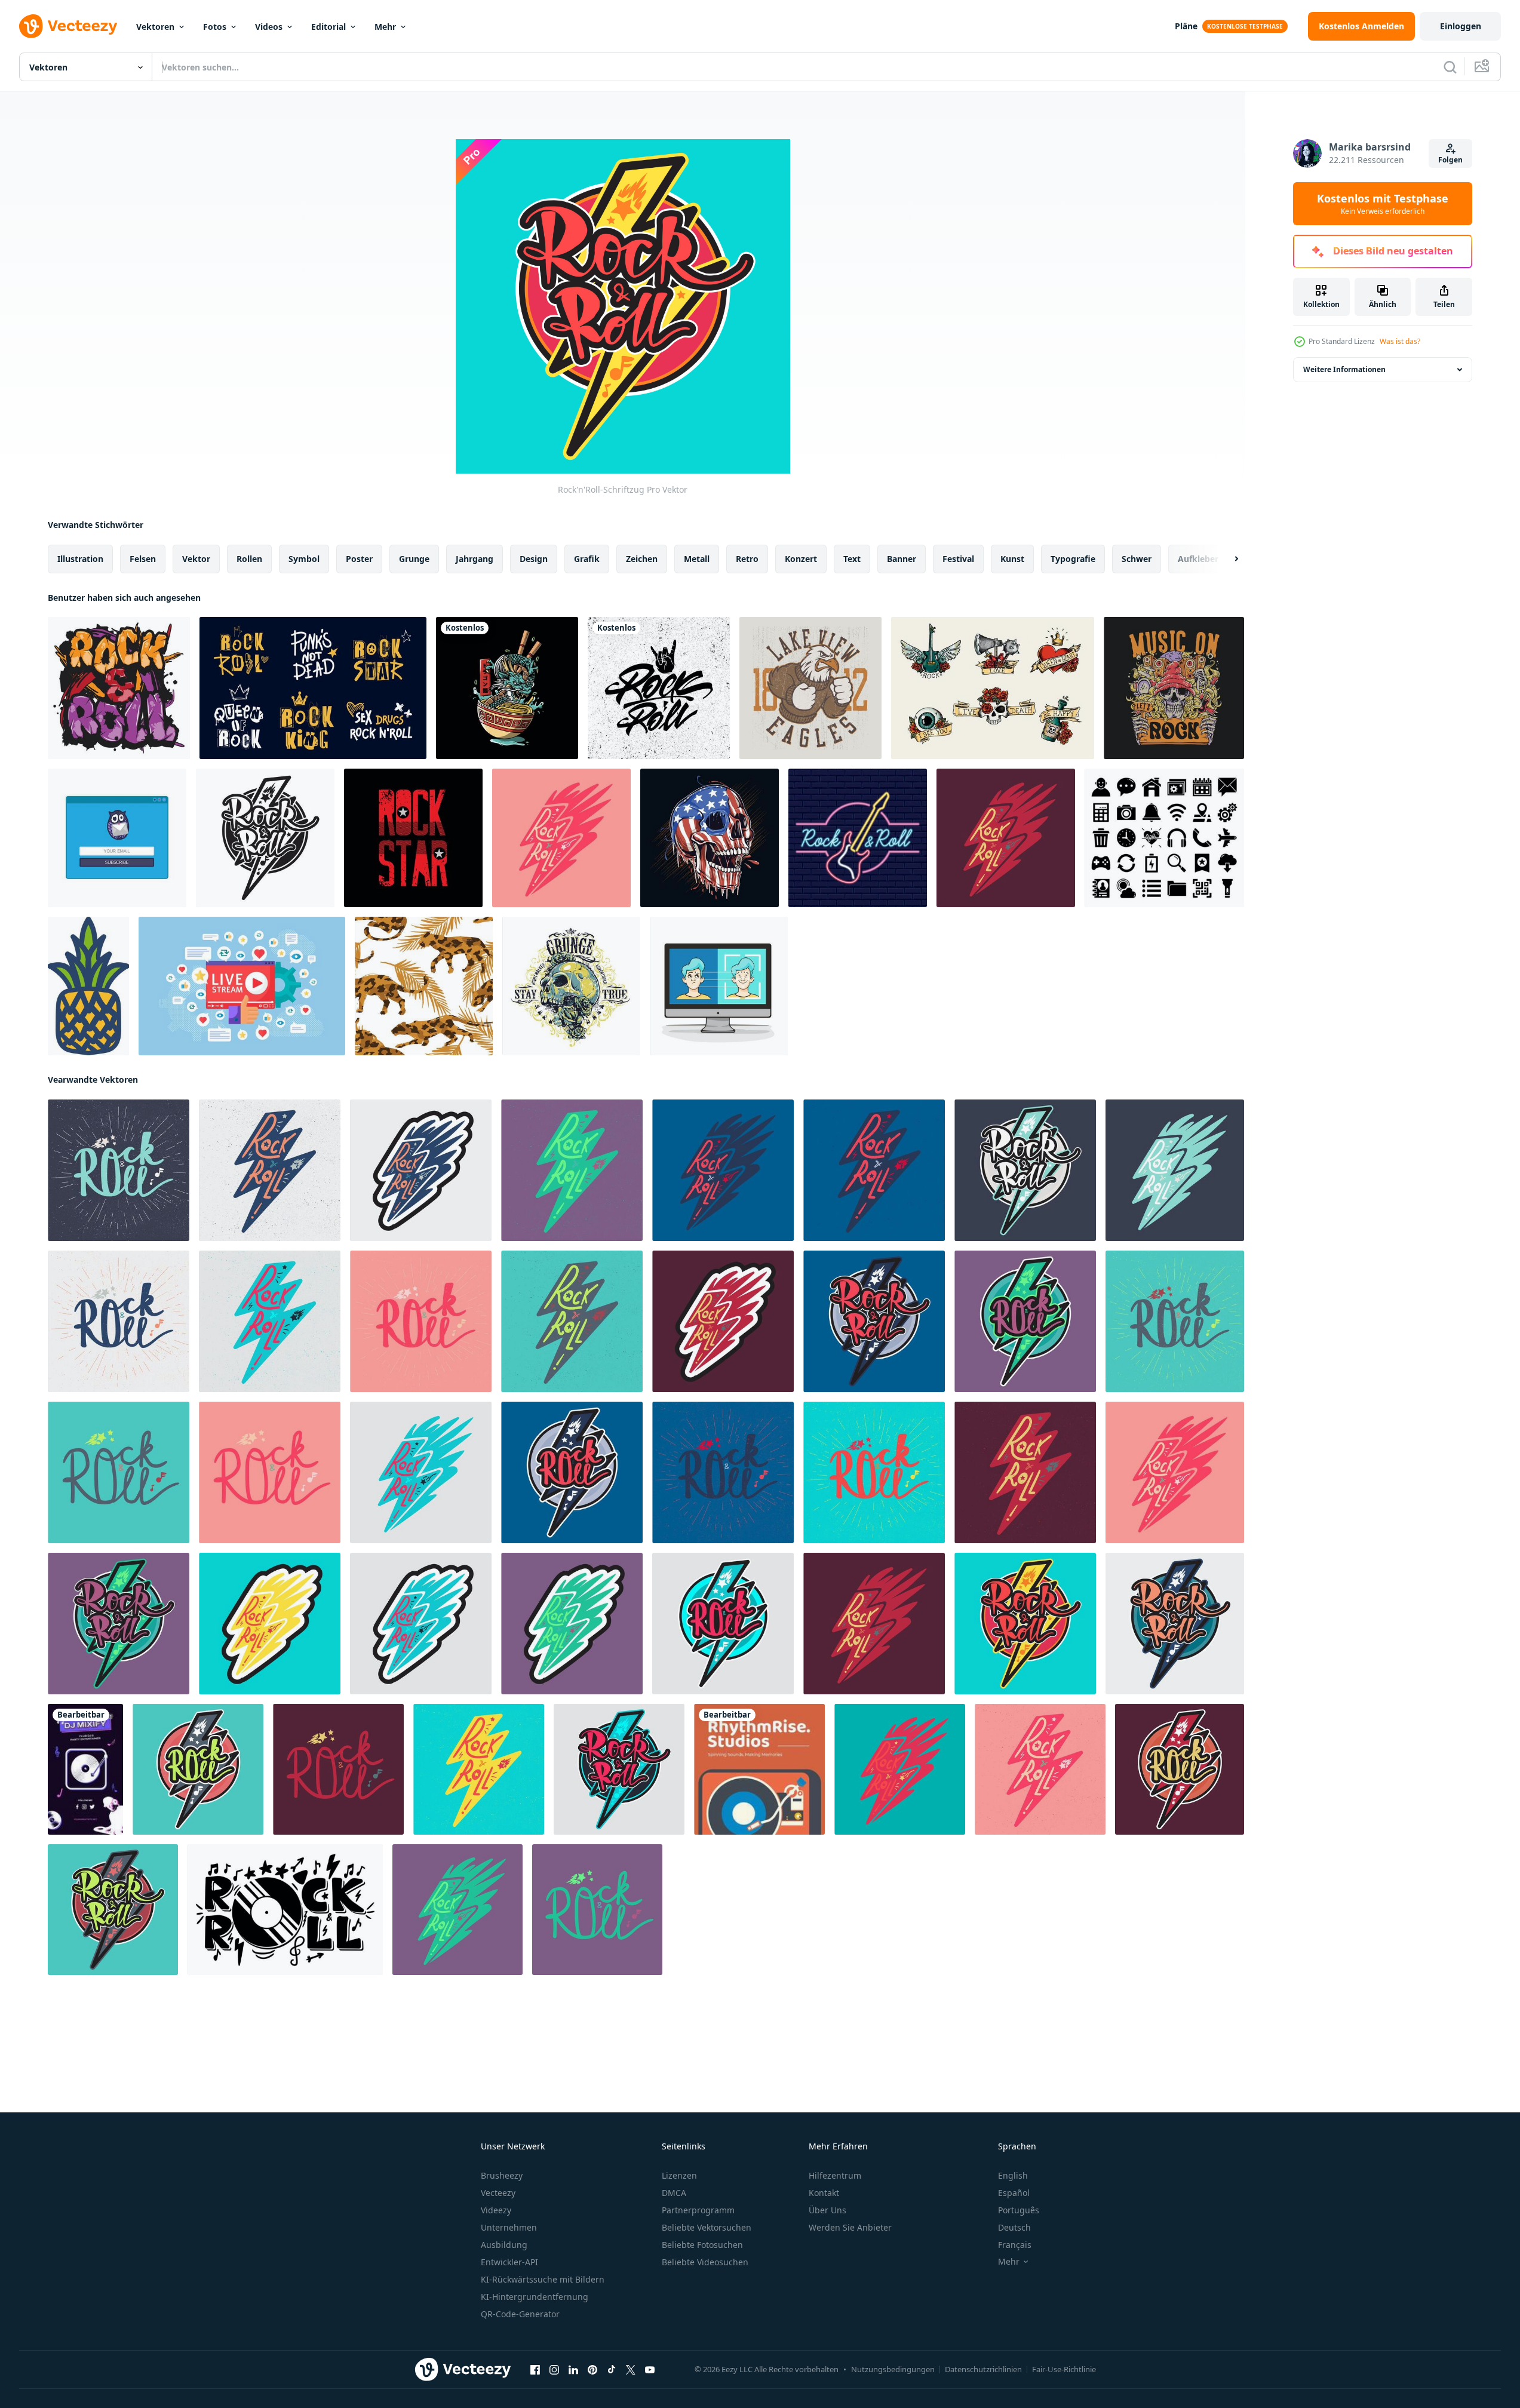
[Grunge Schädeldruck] (571, 986)
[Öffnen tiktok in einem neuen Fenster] (612, 2370)
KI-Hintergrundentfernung (535, 2297)
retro (747, 559)
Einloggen (1461, 26)
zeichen (642, 559)
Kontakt (824, 2193)
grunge (414, 559)
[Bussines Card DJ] (759, 1769)
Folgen (1450, 160)
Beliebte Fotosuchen (702, 2245)
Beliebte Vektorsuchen (707, 2227)
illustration (80, 559)
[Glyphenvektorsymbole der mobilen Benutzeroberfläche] (1164, 838)
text (852, 559)
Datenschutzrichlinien (983, 2369)
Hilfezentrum (835, 2175)
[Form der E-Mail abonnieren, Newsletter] (117, 838)
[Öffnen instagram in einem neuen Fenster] (554, 2370)
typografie (1073, 559)
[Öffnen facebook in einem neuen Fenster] (535, 2370)
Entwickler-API (509, 2262)
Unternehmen (509, 2227)
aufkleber (1198, 559)
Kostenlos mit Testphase (1383, 204)
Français (1015, 2245)
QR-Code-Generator (520, 2314)
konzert (801, 559)
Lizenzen (679, 2175)
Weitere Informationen (1344, 369)
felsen (143, 559)
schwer (1137, 559)
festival (958, 559)
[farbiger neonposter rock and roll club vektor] (858, 838)
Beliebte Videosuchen (705, 2262)
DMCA (674, 2193)
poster (359, 559)
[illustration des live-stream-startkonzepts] (242, 986)
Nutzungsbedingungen (893, 2369)
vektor (196, 559)
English (1013, 2175)
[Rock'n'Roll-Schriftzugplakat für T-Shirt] (659, 688)
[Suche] (1450, 67)
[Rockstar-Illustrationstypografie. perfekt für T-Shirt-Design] (413, 838)
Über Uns (827, 2210)
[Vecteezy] (68, 26)
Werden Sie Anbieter (850, 2227)
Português (1019, 2210)
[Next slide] (1226, 559)
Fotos (215, 27)
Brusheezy (502, 2175)
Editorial (328, 27)
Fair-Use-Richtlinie (1064, 2369)
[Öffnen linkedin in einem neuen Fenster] (573, 2370)
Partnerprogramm (698, 2210)
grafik (587, 559)
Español (1014, 2193)
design (534, 559)
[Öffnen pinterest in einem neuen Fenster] (592, 2370)
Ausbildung (504, 2245)
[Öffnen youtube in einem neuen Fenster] (650, 2370)
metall (697, 559)
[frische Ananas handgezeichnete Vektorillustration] (88, 986)
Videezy (496, 2210)
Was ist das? (1400, 341)
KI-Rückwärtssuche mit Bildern (543, 2279)
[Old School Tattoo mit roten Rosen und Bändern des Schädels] (993, 688)
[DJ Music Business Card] (85, 1769)
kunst (1012, 559)
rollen (249, 559)
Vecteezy (498, 2193)
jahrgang (475, 559)
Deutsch (1014, 2227)
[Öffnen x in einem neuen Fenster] (631, 2370)
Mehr (385, 27)
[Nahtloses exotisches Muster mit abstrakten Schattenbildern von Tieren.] (424, 986)
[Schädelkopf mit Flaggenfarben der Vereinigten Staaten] (710, 838)
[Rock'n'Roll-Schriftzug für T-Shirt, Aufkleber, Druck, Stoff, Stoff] (285, 1910)
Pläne (1186, 26)
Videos (269, 27)
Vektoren (155, 27)
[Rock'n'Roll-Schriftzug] (265, 838)
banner (902, 559)
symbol (304, 559)
